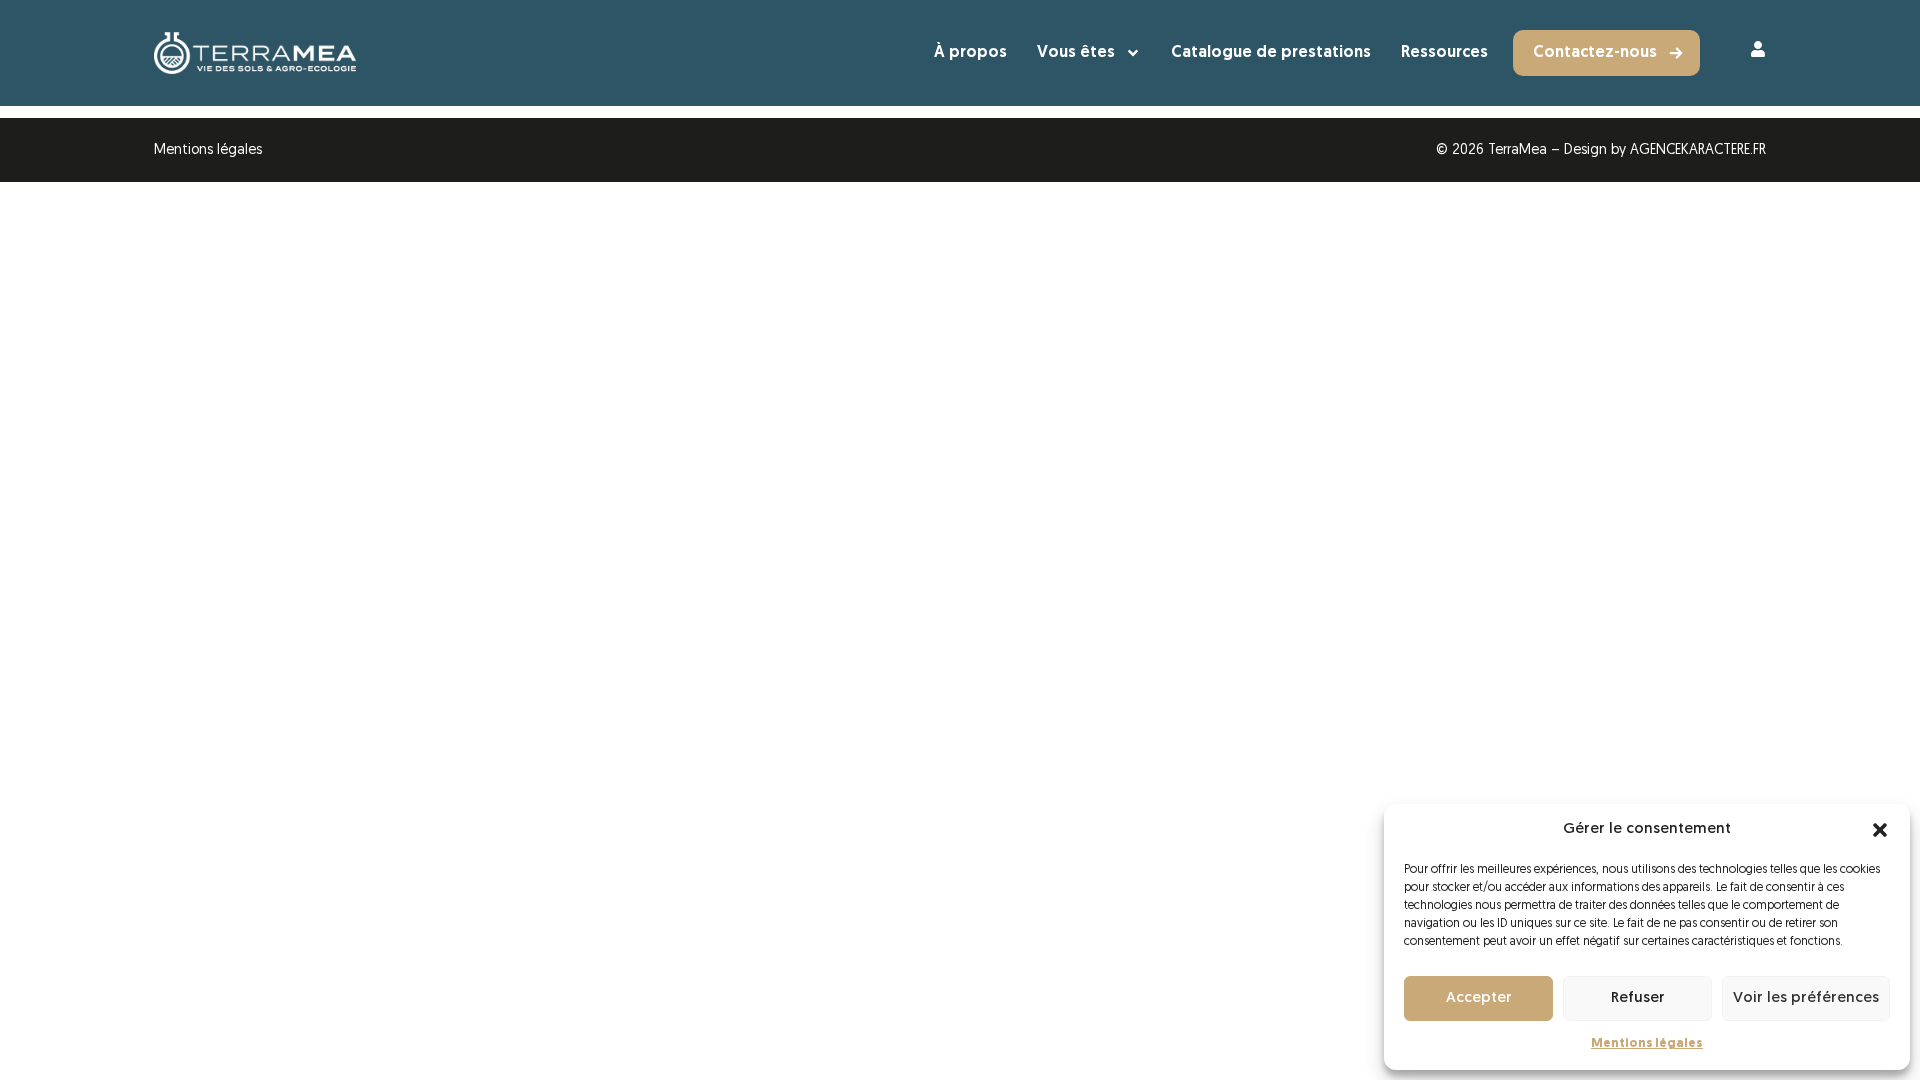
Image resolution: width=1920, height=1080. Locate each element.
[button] (1880, 830)
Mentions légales (1647, 1044)
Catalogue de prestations (1271, 53)
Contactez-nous (1595, 53)
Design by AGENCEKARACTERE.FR (1665, 150)
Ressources (1444, 53)
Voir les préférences (1806, 998)
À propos (970, 53)
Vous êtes (1076, 53)
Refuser (1638, 998)
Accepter (1479, 998)
